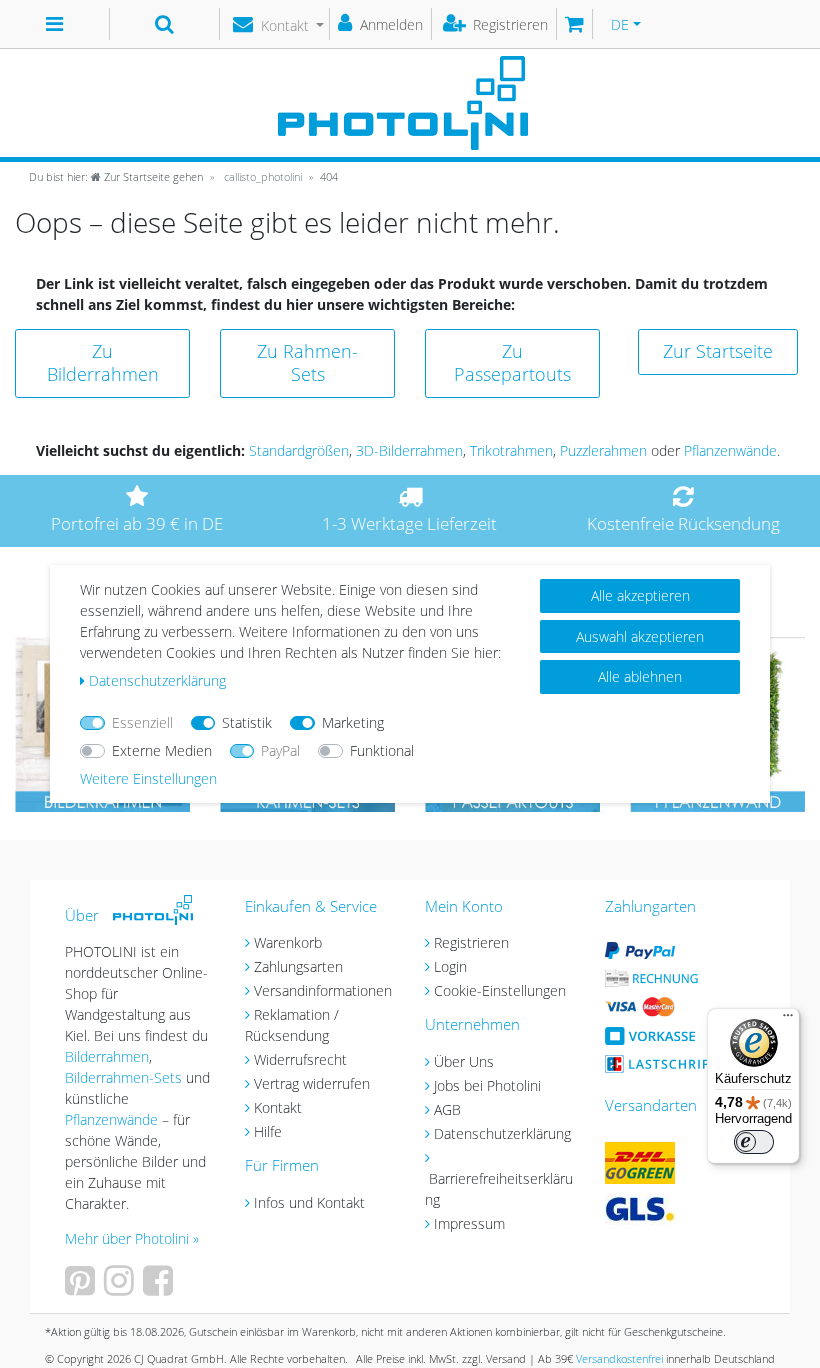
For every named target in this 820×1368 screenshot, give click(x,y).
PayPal (280, 750)
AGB (447, 1109)
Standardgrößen (299, 450)
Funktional (382, 750)
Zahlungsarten (298, 966)
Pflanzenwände (730, 450)
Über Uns (464, 1061)
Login (450, 966)
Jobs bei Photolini (487, 1085)
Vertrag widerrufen (312, 1083)
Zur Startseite (718, 351)
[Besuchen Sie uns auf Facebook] (160, 1287)
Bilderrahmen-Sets (123, 1077)
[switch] (754, 1142)
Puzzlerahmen (603, 450)
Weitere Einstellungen (148, 778)
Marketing (353, 722)
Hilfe (268, 1131)
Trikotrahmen (511, 450)
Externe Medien (162, 750)
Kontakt (278, 1107)
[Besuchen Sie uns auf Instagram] (121, 1287)
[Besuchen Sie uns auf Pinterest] (82, 1287)
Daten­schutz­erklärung (157, 680)
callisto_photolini (261, 176)
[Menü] (788, 1020)
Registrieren (471, 942)
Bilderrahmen (107, 1056)
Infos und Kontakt (309, 1202)
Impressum (469, 1223)
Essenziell (142, 722)
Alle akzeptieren (640, 595)
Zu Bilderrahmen (103, 362)
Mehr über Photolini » (132, 1238)
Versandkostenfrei (619, 1358)
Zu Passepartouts (512, 362)
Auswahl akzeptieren (640, 636)
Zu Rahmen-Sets (307, 362)
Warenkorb (288, 942)
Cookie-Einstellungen (500, 990)
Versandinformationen (323, 990)
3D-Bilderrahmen (409, 450)
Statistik (247, 722)
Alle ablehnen (640, 676)
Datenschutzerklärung (502, 1133)
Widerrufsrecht (300, 1059)
